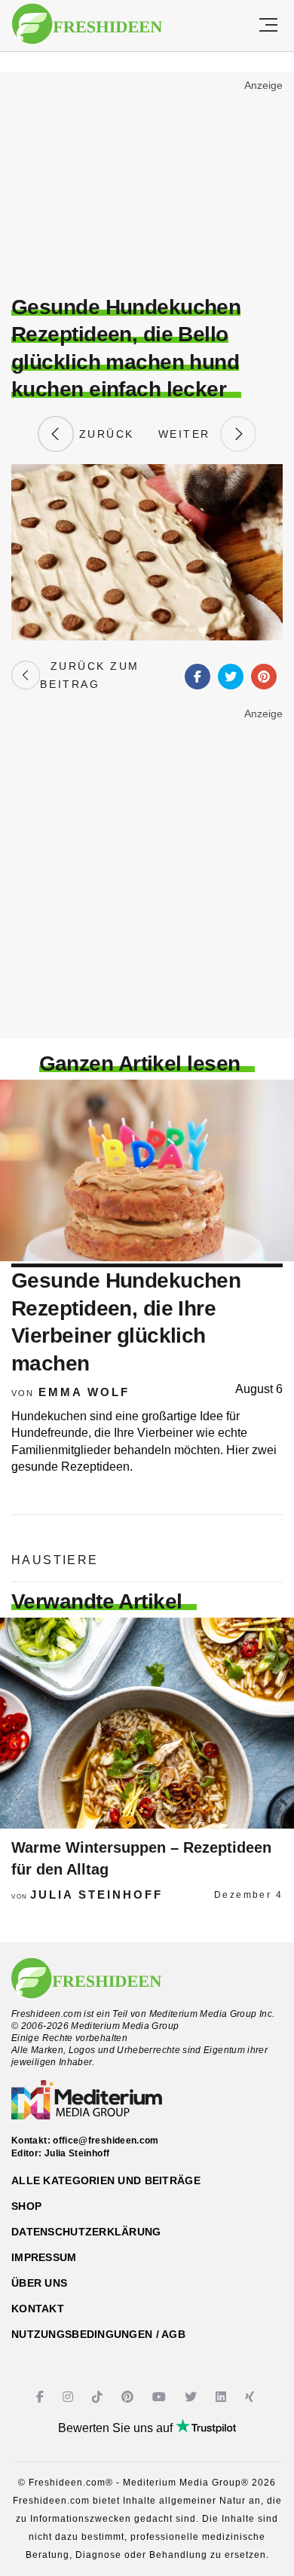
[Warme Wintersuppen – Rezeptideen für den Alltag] (147, 1723)
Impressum (44, 2257)
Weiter (189, 434)
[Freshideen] (87, 24)
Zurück (104, 434)
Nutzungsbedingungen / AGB (98, 2334)
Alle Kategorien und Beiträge (106, 2180)
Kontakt (38, 2309)
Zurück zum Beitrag (89, 675)
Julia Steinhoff (96, 1895)
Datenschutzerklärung (86, 2232)
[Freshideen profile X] (193, 2397)
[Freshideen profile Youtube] (161, 2397)
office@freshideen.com (106, 2141)
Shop (26, 2206)
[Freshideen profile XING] (251, 2397)
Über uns (39, 2283)
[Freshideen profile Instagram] (70, 2397)
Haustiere (55, 1560)
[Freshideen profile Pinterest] (129, 2397)
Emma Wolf (84, 1392)
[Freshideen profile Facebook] (42, 2397)
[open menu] (268, 26)
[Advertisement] (147, 185)
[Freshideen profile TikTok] (99, 2397)
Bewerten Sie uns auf (117, 2428)
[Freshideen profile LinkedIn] (223, 2397)
